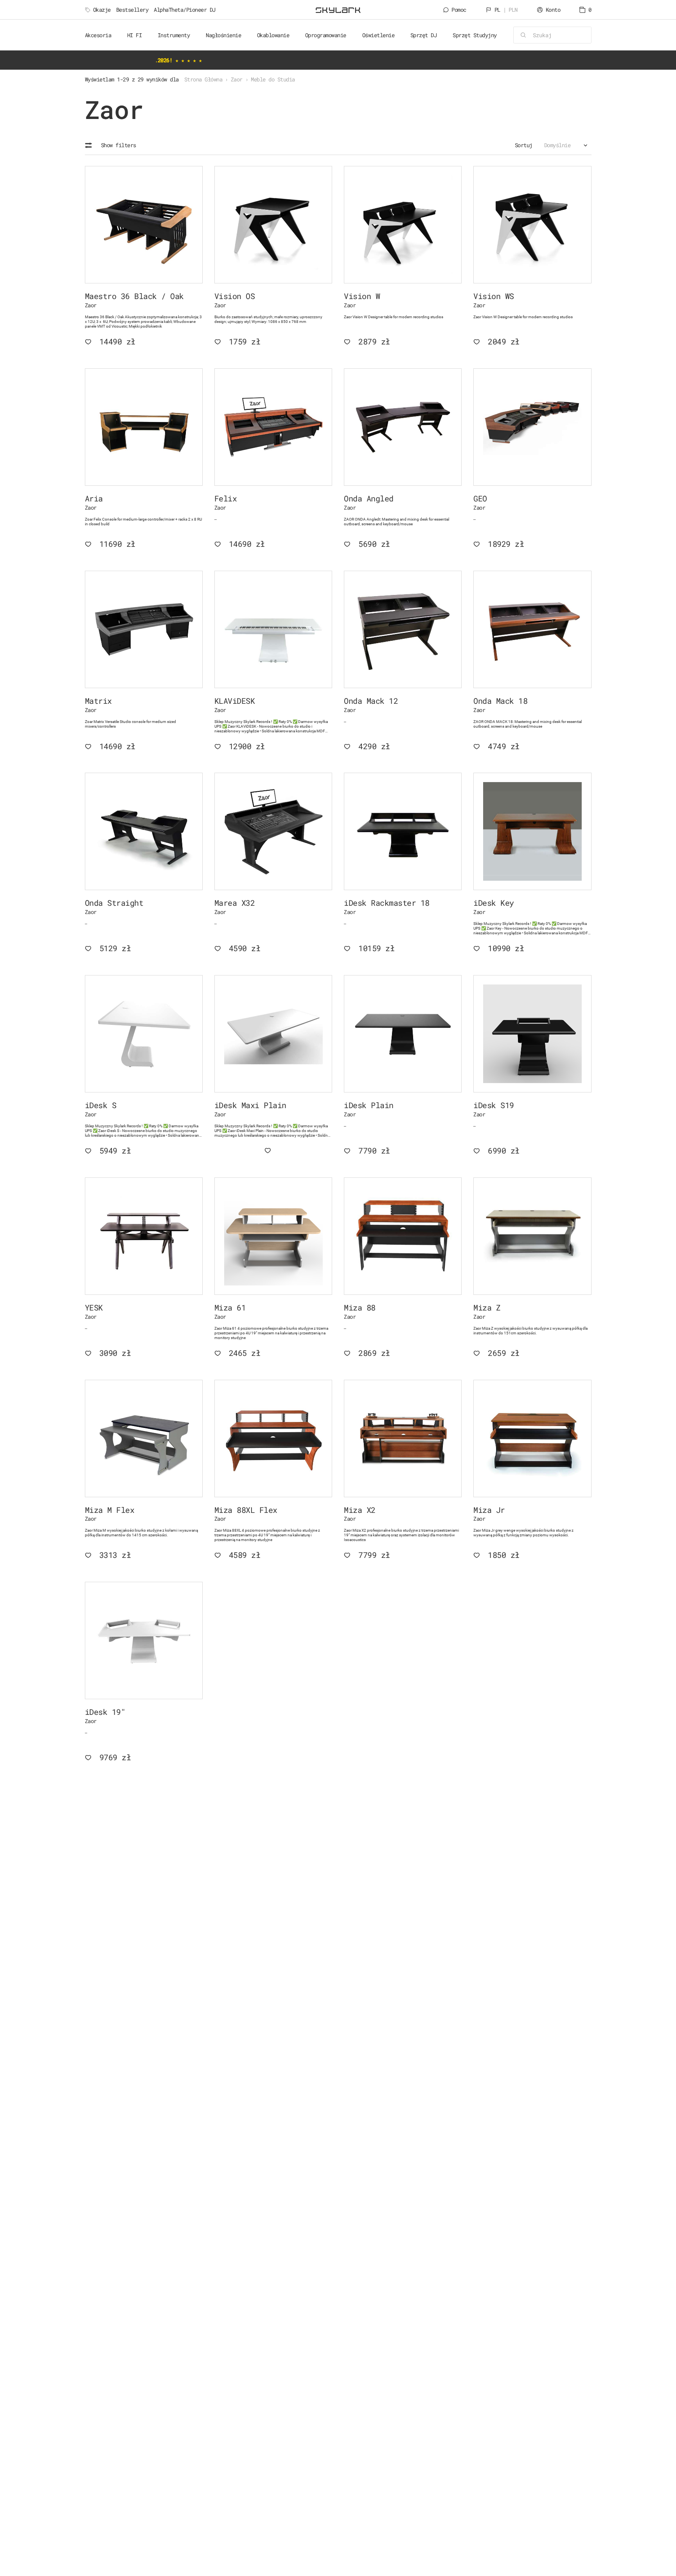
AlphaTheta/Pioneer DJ (185, 10)
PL (506, 10)
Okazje (102, 10)
